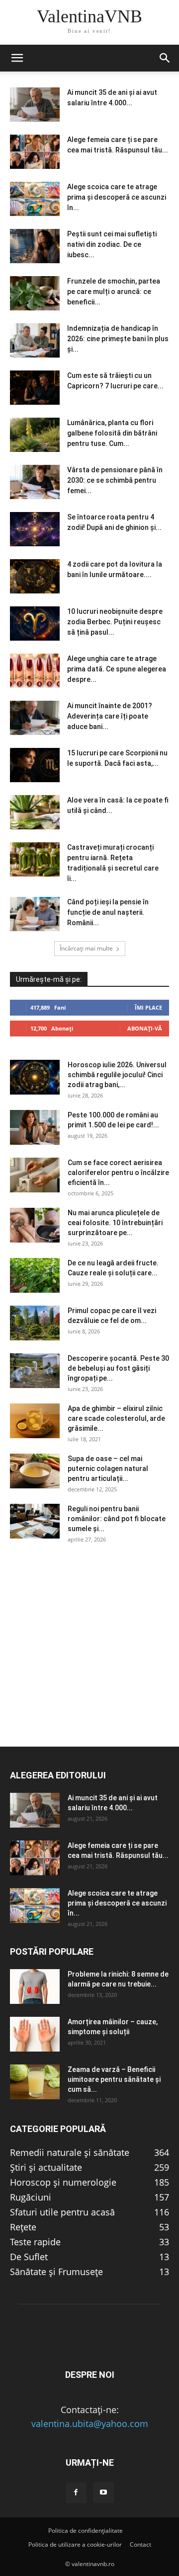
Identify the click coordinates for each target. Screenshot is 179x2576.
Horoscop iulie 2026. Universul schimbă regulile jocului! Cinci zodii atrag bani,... (117, 1075)
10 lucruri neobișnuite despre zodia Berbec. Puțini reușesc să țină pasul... (115, 622)
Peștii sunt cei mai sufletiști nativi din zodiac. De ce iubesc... (112, 244)
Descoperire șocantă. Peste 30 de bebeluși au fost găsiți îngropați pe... (118, 1368)
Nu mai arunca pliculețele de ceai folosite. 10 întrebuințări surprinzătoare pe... (115, 1223)
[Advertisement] (89, 1657)
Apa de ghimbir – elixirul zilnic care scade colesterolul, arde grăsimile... (116, 1418)
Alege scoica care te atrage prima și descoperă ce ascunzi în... (117, 197)
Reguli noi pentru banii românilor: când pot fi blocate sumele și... (117, 1519)
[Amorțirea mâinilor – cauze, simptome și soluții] (35, 2034)
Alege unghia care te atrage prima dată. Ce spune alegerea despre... (117, 669)
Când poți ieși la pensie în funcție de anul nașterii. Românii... (108, 912)
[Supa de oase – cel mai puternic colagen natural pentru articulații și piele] (35, 1471)
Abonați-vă (145, 1028)
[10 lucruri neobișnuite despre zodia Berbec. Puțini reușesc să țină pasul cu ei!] (35, 624)
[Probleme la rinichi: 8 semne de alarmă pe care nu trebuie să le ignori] (35, 1987)
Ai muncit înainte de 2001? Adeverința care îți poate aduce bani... (110, 716)
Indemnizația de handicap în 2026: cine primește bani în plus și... (118, 339)
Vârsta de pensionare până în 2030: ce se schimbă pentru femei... (115, 480)
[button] (17, 58)
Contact (140, 2544)
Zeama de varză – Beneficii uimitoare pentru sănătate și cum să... (114, 2079)
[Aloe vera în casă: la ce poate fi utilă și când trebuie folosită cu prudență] (35, 812)
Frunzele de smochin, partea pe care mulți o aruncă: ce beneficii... (114, 292)
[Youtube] (103, 2493)
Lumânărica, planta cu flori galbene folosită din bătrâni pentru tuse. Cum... (112, 433)
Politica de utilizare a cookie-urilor (75, 2544)
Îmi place (148, 1007)
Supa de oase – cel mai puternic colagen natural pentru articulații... (108, 1469)
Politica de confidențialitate (86, 2531)
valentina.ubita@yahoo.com (90, 2424)
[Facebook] (76, 2493)
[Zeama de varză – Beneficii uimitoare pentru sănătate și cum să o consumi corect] (35, 2082)
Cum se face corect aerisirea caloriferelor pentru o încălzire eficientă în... (118, 1173)
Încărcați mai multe (86, 948)
